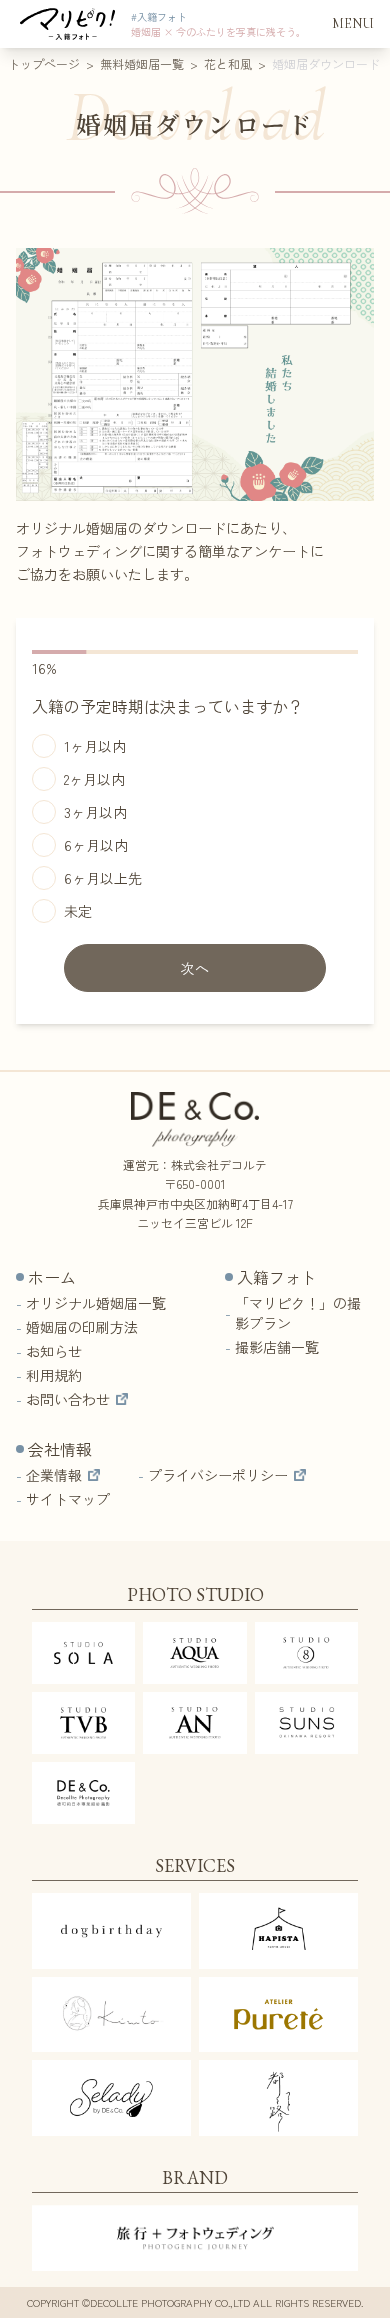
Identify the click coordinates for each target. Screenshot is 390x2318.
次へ (195, 968)
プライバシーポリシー (218, 1475)
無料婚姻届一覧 (142, 63)
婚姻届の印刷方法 (82, 1327)
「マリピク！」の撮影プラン (298, 1313)
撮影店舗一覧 (277, 1347)
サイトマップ (68, 1499)
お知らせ (54, 1351)
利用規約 (54, 1375)
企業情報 (54, 1475)
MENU (353, 23)
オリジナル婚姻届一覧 (96, 1303)
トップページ (44, 63)
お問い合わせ (68, 1399)
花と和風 (228, 63)
